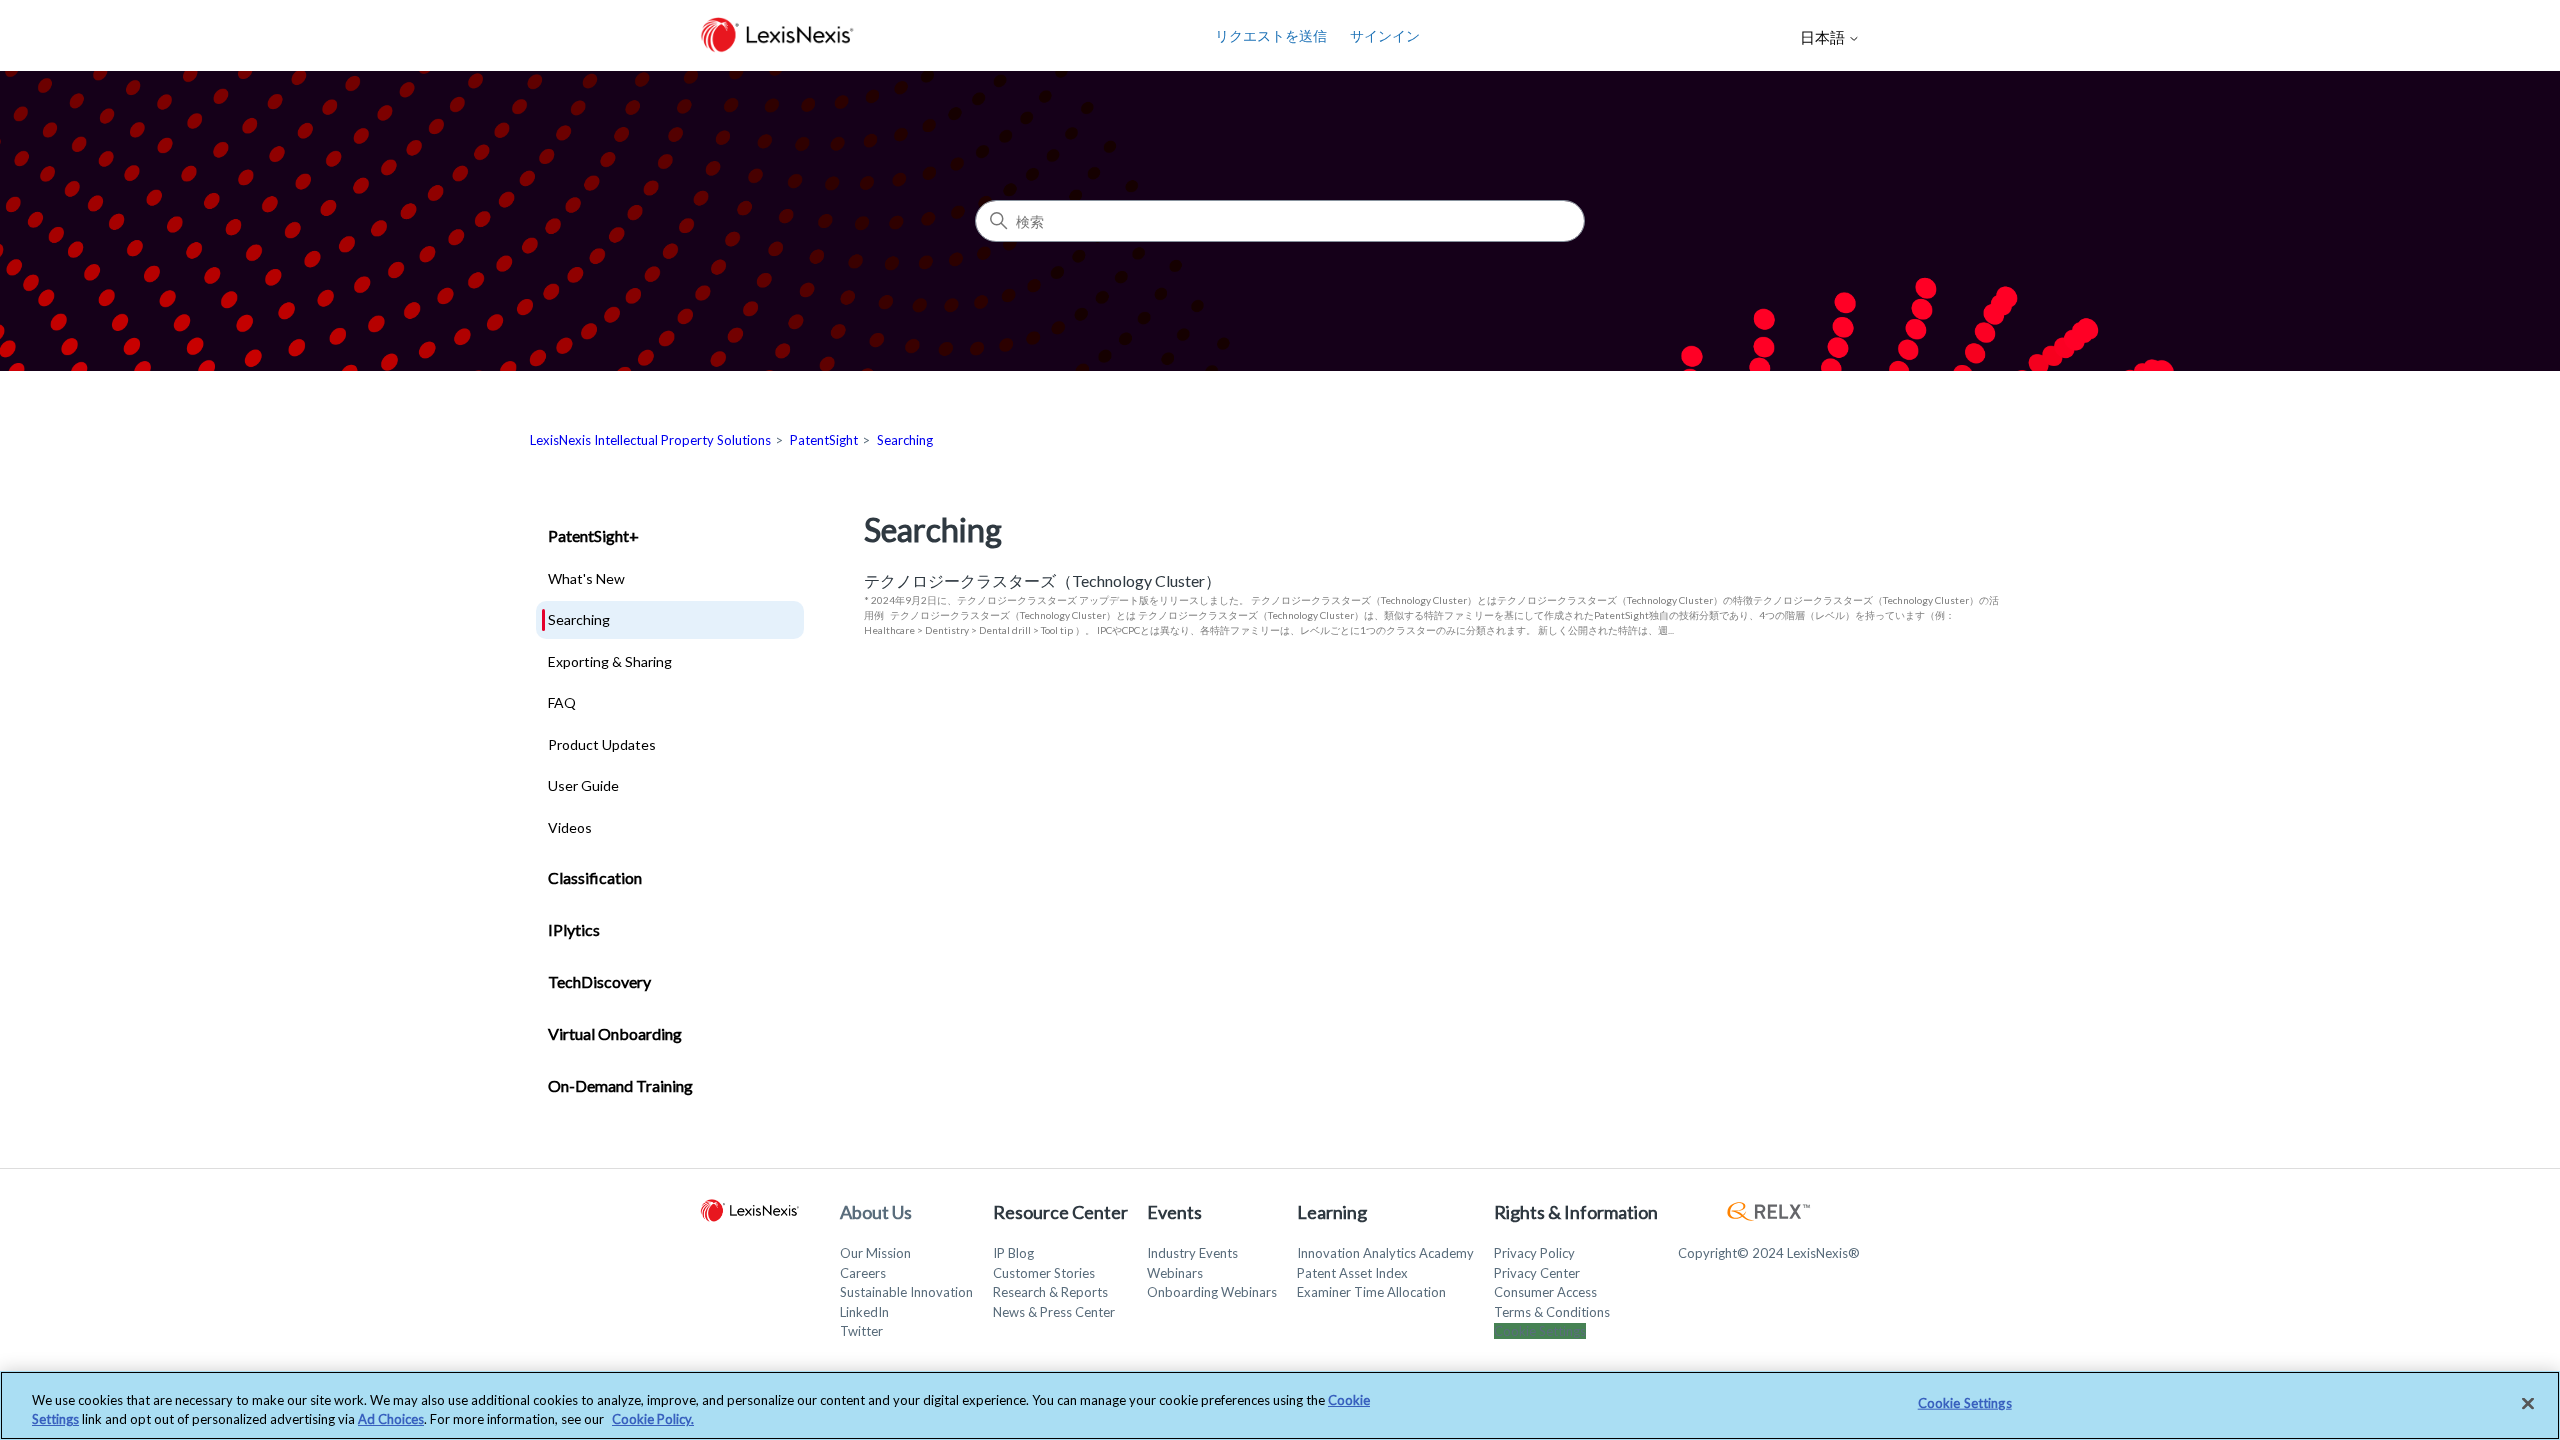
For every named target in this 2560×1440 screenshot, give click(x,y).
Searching (905, 440)
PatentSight (824, 440)
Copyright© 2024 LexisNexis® (1769, 1253)
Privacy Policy (1534, 1253)
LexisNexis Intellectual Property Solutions (650, 440)
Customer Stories (1044, 1273)
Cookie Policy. (653, 1419)
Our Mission (875, 1253)
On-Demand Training (620, 1085)
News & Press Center (1054, 1312)
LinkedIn (864, 1312)
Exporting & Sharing (610, 661)
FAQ (562, 702)
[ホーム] (777, 35)
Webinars (1175, 1273)
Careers (863, 1273)
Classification (595, 877)
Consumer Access (1545, 1292)
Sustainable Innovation (906, 1292)
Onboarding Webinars (1212, 1292)
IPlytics (574, 929)
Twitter (861, 1331)
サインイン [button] (1385, 35)
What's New (586, 578)
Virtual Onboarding (615, 1033)
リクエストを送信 (1271, 35)
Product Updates (602, 744)
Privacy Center (1537, 1273)
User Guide (583, 785)
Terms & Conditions (1552, 1312)
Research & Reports (1050, 1292)
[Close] (2528, 1404)
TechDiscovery (599, 981)
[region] (1280, 1405)
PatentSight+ (593, 535)
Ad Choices (391, 1419)
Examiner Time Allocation (1371, 1292)
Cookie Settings (1540, 1331)
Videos (570, 827)
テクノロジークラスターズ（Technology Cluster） (1042, 580)
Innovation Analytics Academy (1385, 1253)
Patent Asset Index (1352, 1273)
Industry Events (1192, 1253)
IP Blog (1013, 1253)
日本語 (1824, 37)
